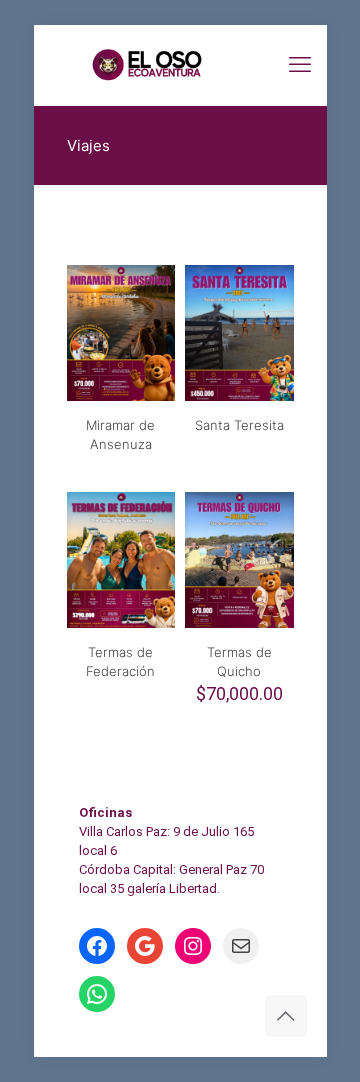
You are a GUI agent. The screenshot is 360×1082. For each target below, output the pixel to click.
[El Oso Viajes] (180, 65)
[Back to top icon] (286, 1016)
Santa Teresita (239, 425)
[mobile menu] (300, 65)
